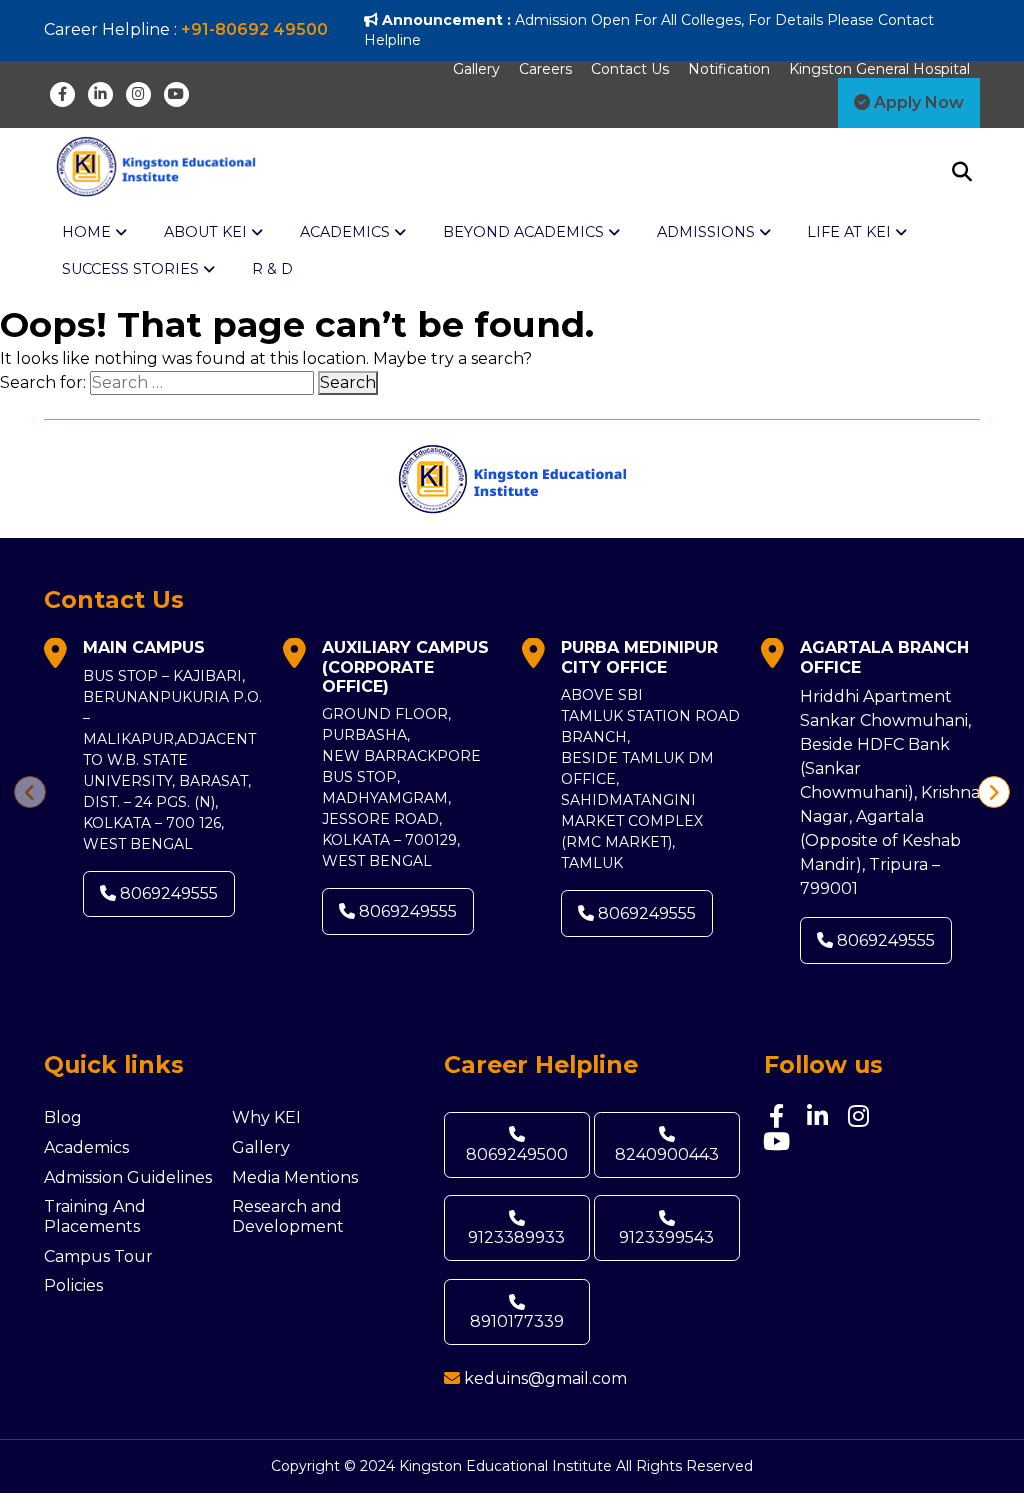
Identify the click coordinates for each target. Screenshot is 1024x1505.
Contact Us (630, 69)
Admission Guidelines (128, 1177)
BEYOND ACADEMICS (525, 232)
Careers (545, 69)
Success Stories (132, 269)
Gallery (476, 69)
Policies (73, 1285)
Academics (86, 1147)
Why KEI (266, 1117)
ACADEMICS (347, 232)
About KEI (207, 232)
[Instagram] (138, 94)
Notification (729, 69)
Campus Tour (98, 1256)
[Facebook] (62, 94)
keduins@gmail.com (545, 1378)
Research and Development (288, 1216)
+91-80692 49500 (254, 29)
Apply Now (917, 102)
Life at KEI (851, 232)
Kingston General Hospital (879, 69)
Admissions (708, 232)
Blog (63, 1117)
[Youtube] (176, 94)
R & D (272, 269)
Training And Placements (95, 1216)
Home (88, 232)
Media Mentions (295, 1177)
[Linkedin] (100, 94)
